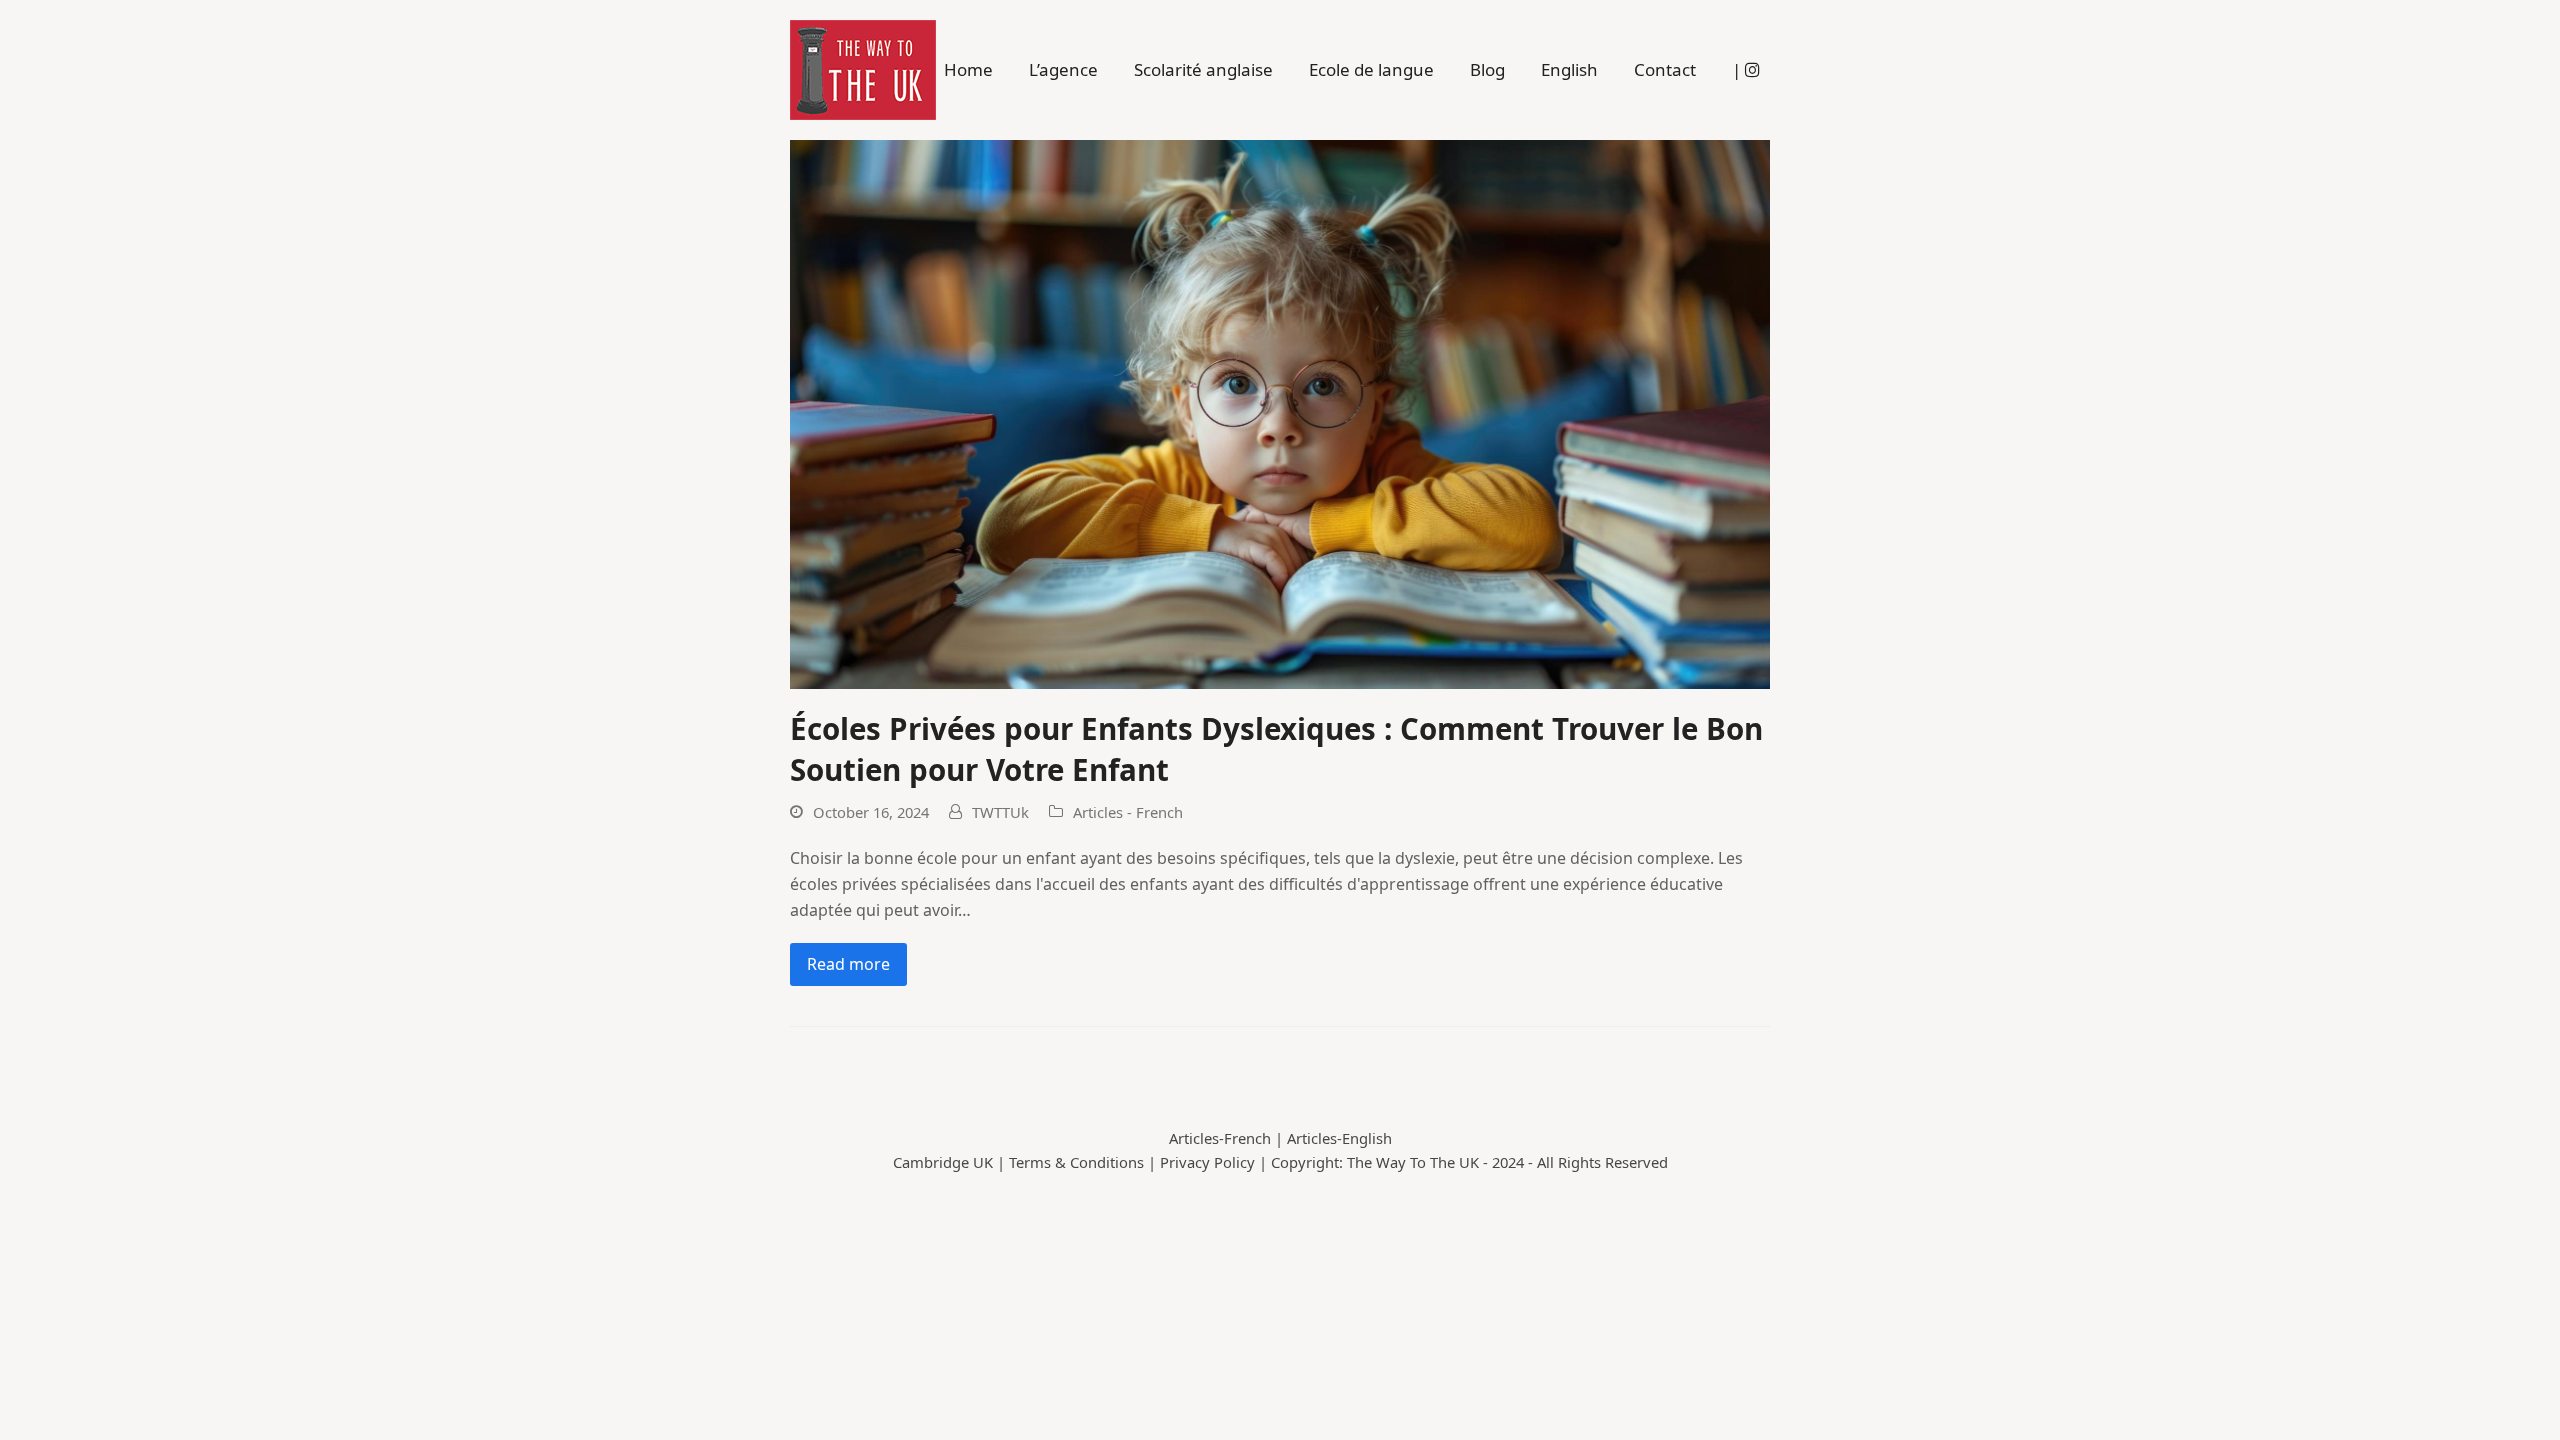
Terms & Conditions (1076, 1162)
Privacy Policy (1207, 1162)
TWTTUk (1000, 812)
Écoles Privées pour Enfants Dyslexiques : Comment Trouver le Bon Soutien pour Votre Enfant (1276, 749)
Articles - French (1128, 812)
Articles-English (1339, 1138)
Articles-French (1220, 1138)
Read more (848, 964)
